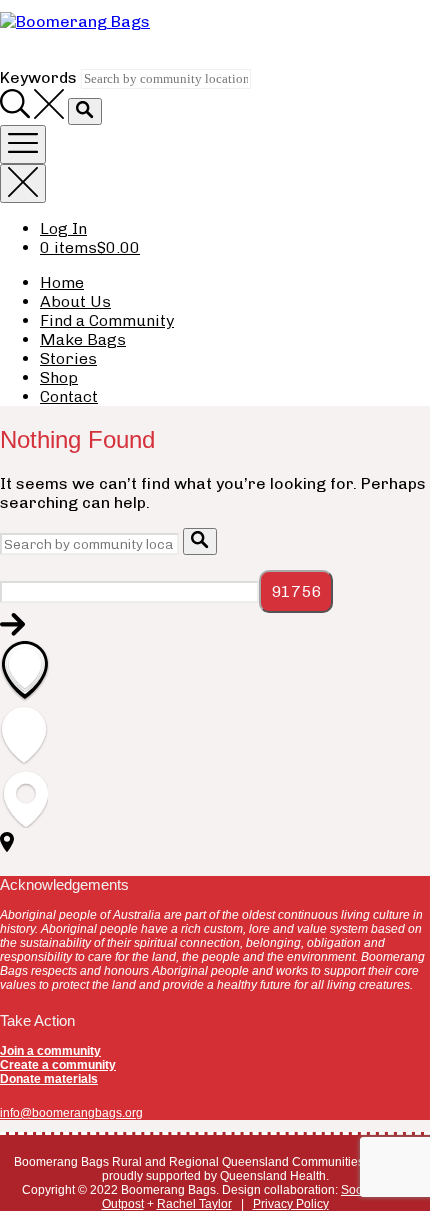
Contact (69, 396)
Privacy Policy (291, 1204)
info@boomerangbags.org (71, 1113)
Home (62, 282)
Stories (68, 358)
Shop (59, 377)
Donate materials (49, 1079)
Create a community (58, 1065)
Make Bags (83, 339)
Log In (63, 228)
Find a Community (107, 320)
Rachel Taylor (194, 1204)
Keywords (38, 77)
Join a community (50, 1051)
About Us (75, 301)
